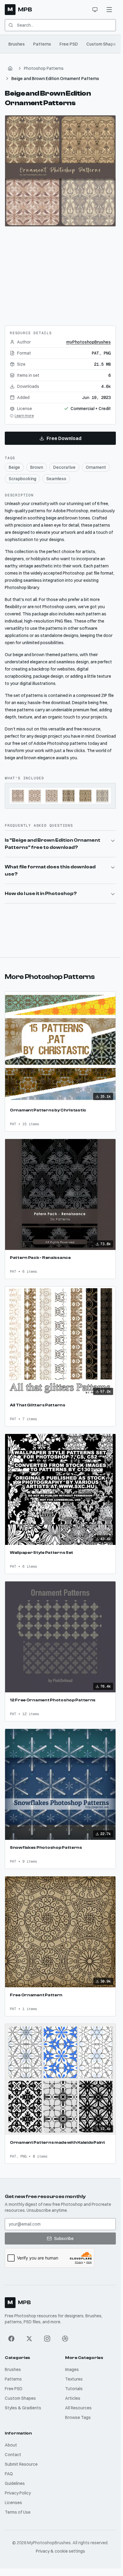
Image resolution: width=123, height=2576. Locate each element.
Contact (13, 2455)
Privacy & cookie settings (60, 2551)
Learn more (24, 416)
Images (72, 2369)
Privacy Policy (18, 2493)
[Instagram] (47, 2339)
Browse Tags (78, 2417)
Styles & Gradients (23, 2408)
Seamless (56, 479)
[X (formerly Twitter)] (29, 2339)
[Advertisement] (60, 274)
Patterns (42, 44)
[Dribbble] (65, 2339)
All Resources (78, 2408)
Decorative (64, 467)
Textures (74, 2379)
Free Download (64, 438)
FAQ (9, 2474)
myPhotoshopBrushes (89, 342)
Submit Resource (21, 2464)
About (11, 2445)
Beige (14, 467)
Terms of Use (18, 2512)
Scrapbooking (22, 479)
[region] (60, 171)
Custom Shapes (102, 44)
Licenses (13, 2503)
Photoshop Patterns (44, 68)
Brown (37, 467)
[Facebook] (11, 2339)
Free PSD (69, 44)
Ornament (96, 467)
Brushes (17, 44)
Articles (73, 2398)
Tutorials (74, 2389)
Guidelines (15, 2483)
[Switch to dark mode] (95, 10)
